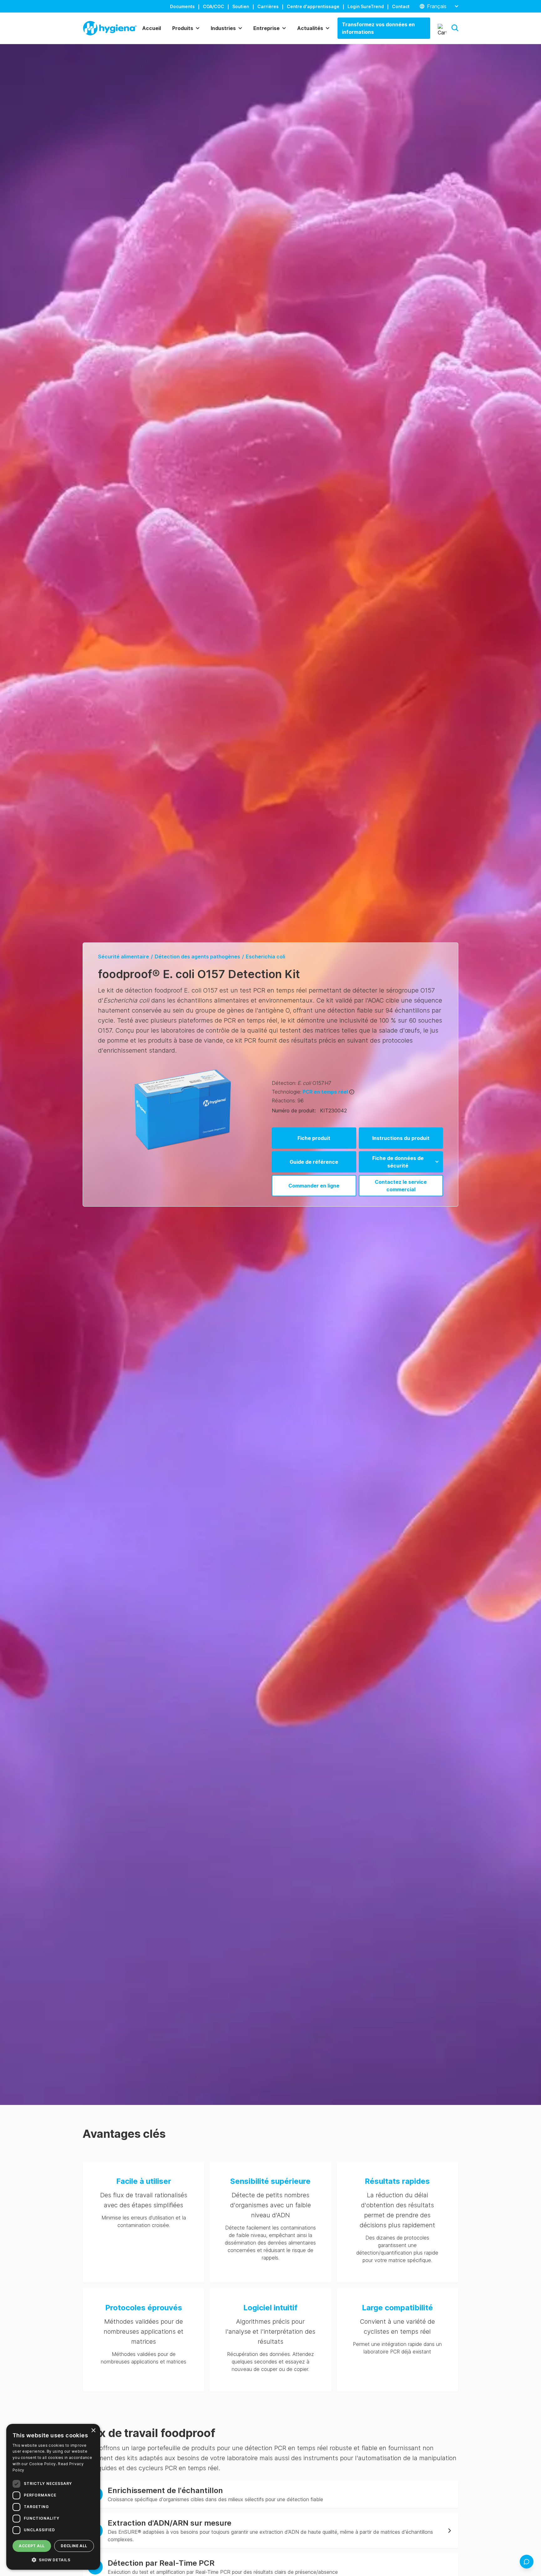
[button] (455, 28)
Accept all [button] (32, 2546)
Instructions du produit (401, 1138)
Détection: (284, 1083)
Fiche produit (314, 1138)
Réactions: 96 (288, 1101)
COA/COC (214, 6)
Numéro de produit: (294, 1111)
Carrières (268, 6)
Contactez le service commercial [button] (401, 1186)
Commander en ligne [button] (314, 1186)
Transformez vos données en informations (378, 28)
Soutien (241, 6)
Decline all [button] (74, 2546)
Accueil (152, 28)
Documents (182, 6)
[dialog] (53, 2497)
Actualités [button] (310, 28)
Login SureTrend (366, 6)
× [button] (93, 2431)
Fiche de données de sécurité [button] (398, 1162)
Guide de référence (314, 1162)
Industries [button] (223, 28)
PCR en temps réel (325, 1092)
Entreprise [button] (266, 28)
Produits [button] (183, 28)
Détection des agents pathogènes (197, 957)
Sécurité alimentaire (124, 957)
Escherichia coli (265, 957)
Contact (401, 6)
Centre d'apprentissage (313, 6)
